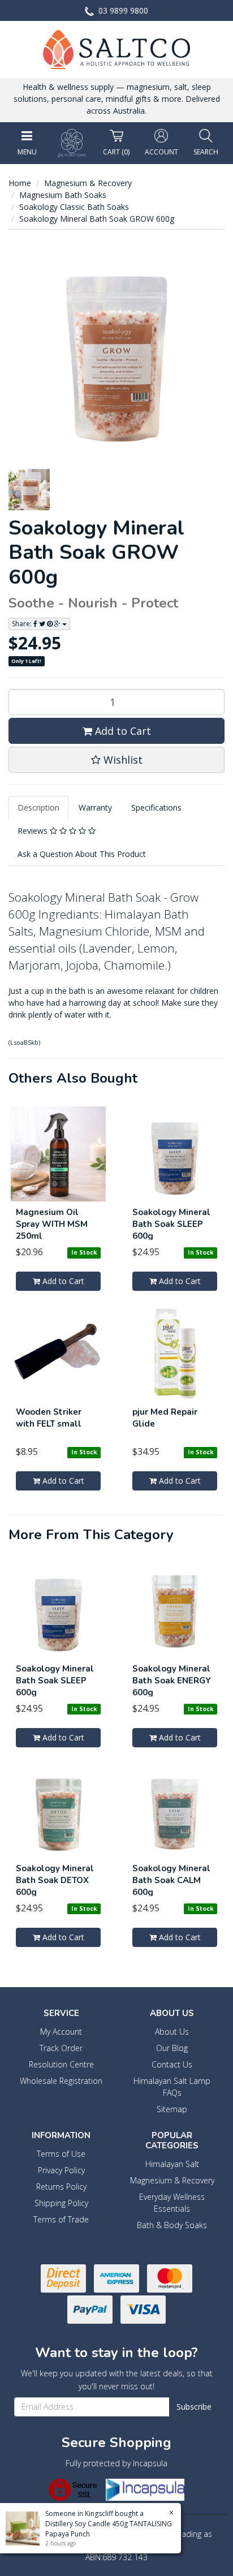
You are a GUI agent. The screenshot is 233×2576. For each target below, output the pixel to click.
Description (38, 807)
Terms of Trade (61, 2219)
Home (20, 183)
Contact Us (172, 2064)
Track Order (61, 2048)
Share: (23, 624)
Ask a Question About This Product (82, 854)
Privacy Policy (61, 2170)
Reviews (34, 831)
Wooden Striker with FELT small (49, 1418)
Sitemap (172, 2109)
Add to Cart (122, 731)
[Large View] (29, 490)
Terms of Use (61, 2154)
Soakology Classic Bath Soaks (74, 207)
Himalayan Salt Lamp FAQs (172, 2087)
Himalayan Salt (172, 2164)
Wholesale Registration (61, 2081)
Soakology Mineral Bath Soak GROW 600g (97, 219)
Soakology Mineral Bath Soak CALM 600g (171, 1880)
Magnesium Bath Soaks (63, 195)
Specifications (156, 807)
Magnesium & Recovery (88, 183)
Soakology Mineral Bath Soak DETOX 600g (55, 1880)
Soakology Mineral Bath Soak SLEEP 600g (171, 1224)
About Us (172, 2032)
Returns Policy (61, 2187)
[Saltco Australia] (116, 48)
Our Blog (172, 2048)
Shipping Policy (61, 2203)
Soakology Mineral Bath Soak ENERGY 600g (172, 1681)
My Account (61, 2032)
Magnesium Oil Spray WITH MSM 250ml (52, 1224)
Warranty (95, 807)
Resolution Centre (61, 2064)
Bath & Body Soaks (172, 2225)
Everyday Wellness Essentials (172, 2203)
